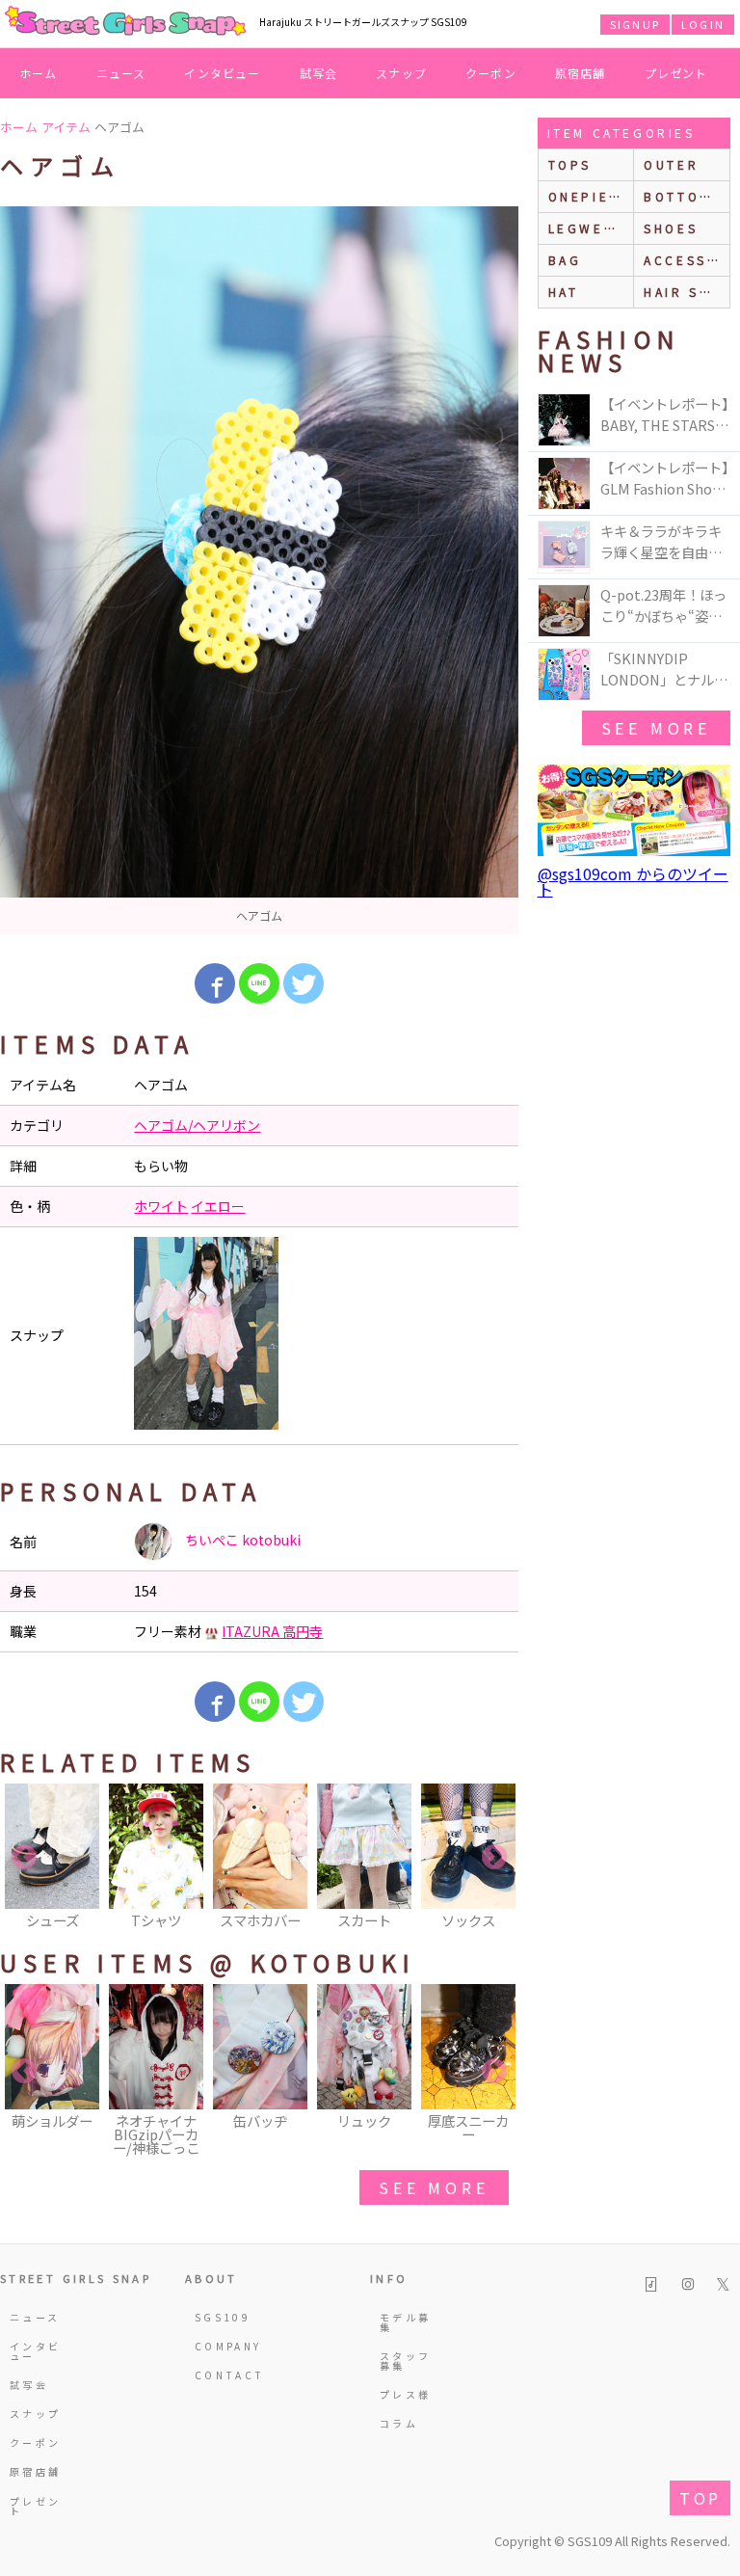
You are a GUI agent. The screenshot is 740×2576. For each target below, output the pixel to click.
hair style (687, 292)
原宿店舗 (581, 73)
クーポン (491, 73)
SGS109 (222, 2317)
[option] (259, 570)
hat (564, 292)
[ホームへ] (125, 22)
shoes (671, 228)
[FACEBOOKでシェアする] (215, 983)
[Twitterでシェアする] (304, 983)
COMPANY (222, 2346)
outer (671, 164)
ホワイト (161, 1206)
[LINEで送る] (259, 983)
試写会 (319, 73)
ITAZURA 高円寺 (272, 1631)
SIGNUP (635, 24)
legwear (587, 228)
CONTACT (222, 2375)
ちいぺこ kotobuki (241, 1540)
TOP (700, 2498)
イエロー (218, 1206)
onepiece (590, 196)
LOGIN (703, 24)
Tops (570, 164)
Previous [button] (24, 1858)
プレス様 (405, 2394)
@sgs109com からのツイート (633, 881)
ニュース (121, 73)
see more (434, 2187)
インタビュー (222, 73)
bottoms (683, 196)
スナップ (401, 73)
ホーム (39, 73)
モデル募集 (405, 2322)
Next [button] (494, 1858)
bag (565, 260)
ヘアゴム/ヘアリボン (197, 1125)
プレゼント (676, 73)
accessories (687, 260)
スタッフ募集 (405, 2361)
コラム (399, 2423)
